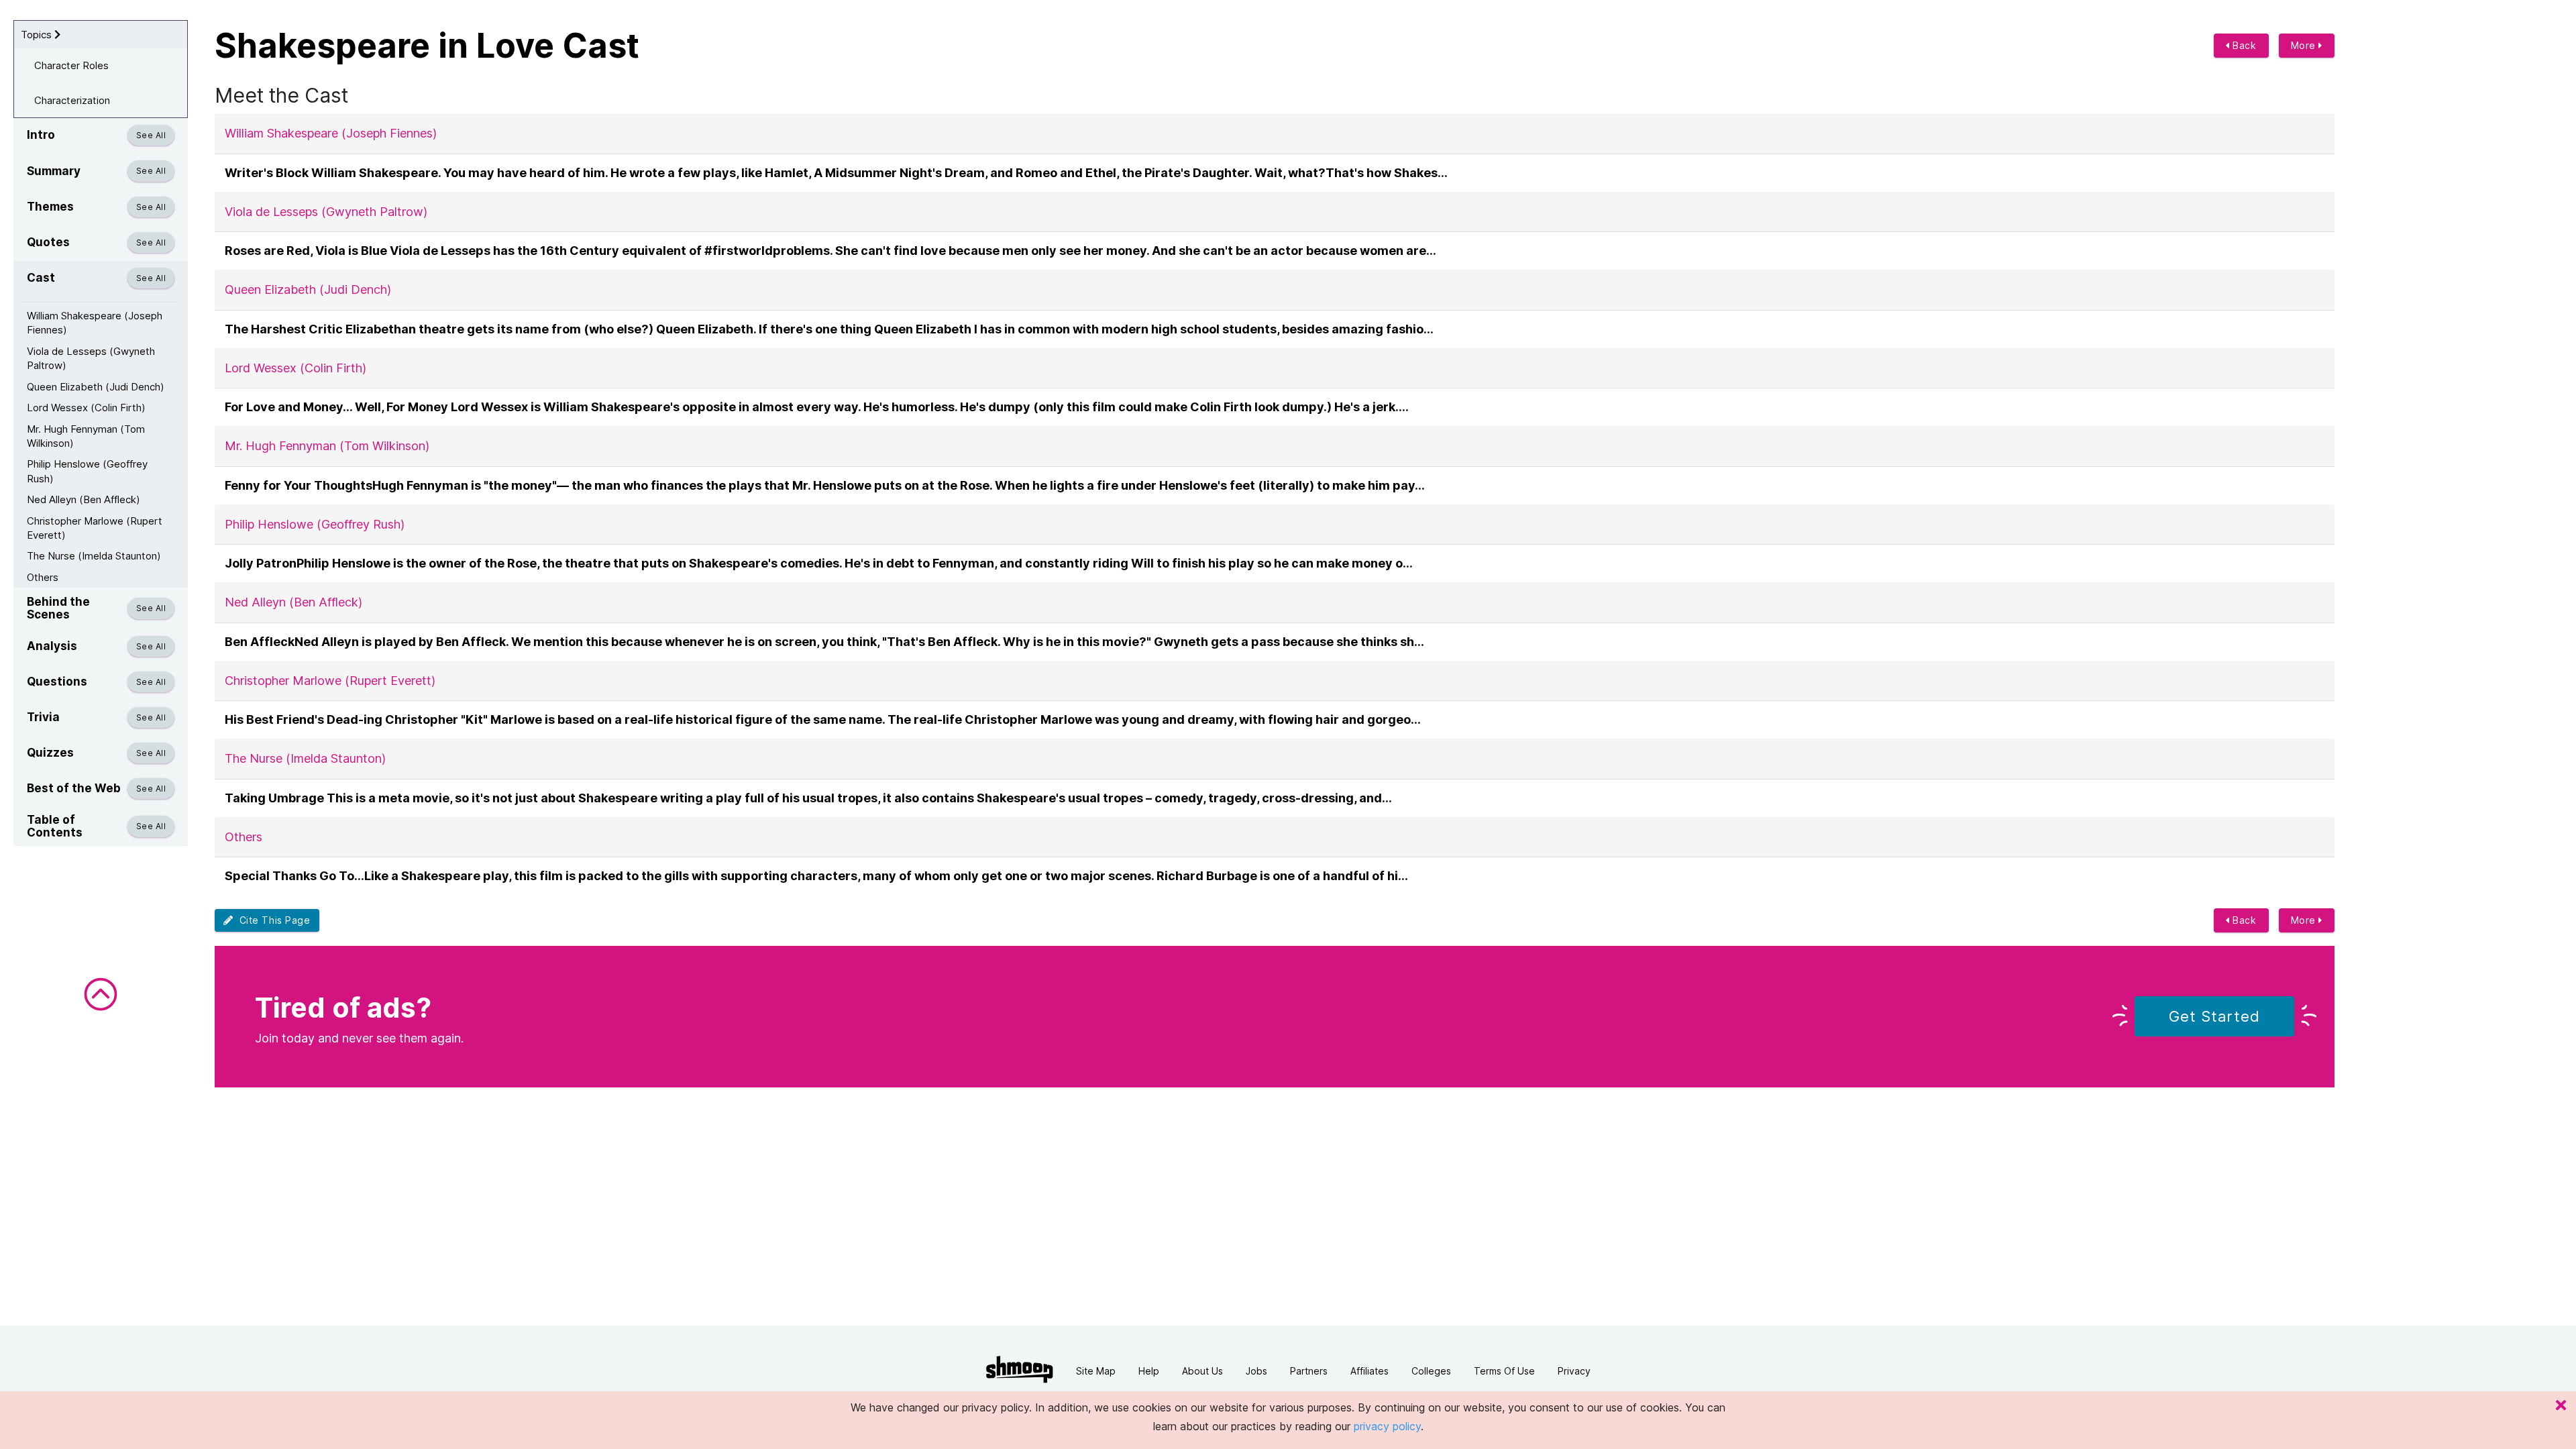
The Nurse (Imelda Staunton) (94, 556)
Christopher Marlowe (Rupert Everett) (95, 528)
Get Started (2214, 1016)
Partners (1309, 1371)
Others (43, 577)
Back (2243, 45)
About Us (1202, 1371)
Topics (38, 35)
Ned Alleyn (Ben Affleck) (84, 499)
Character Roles (71, 65)
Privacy (1574, 1371)
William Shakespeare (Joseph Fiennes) (95, 323)
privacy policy (1387, 1426)
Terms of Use (1504, 1371)
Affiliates (1370, 1371)
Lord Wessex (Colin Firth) (86, 408)
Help (1149, 1371)
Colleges (1431, 1371)
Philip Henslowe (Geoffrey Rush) (87, 471)
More (2305, 45)
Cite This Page (272, 920)
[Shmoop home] (1020, 1370)
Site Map (1096, 1371)
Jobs (1256, 1371)
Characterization (72, 100)
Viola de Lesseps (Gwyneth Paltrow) (91, 358)
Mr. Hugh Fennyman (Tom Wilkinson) (86, 436)
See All (151, 135)
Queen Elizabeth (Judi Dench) (96, 387)
